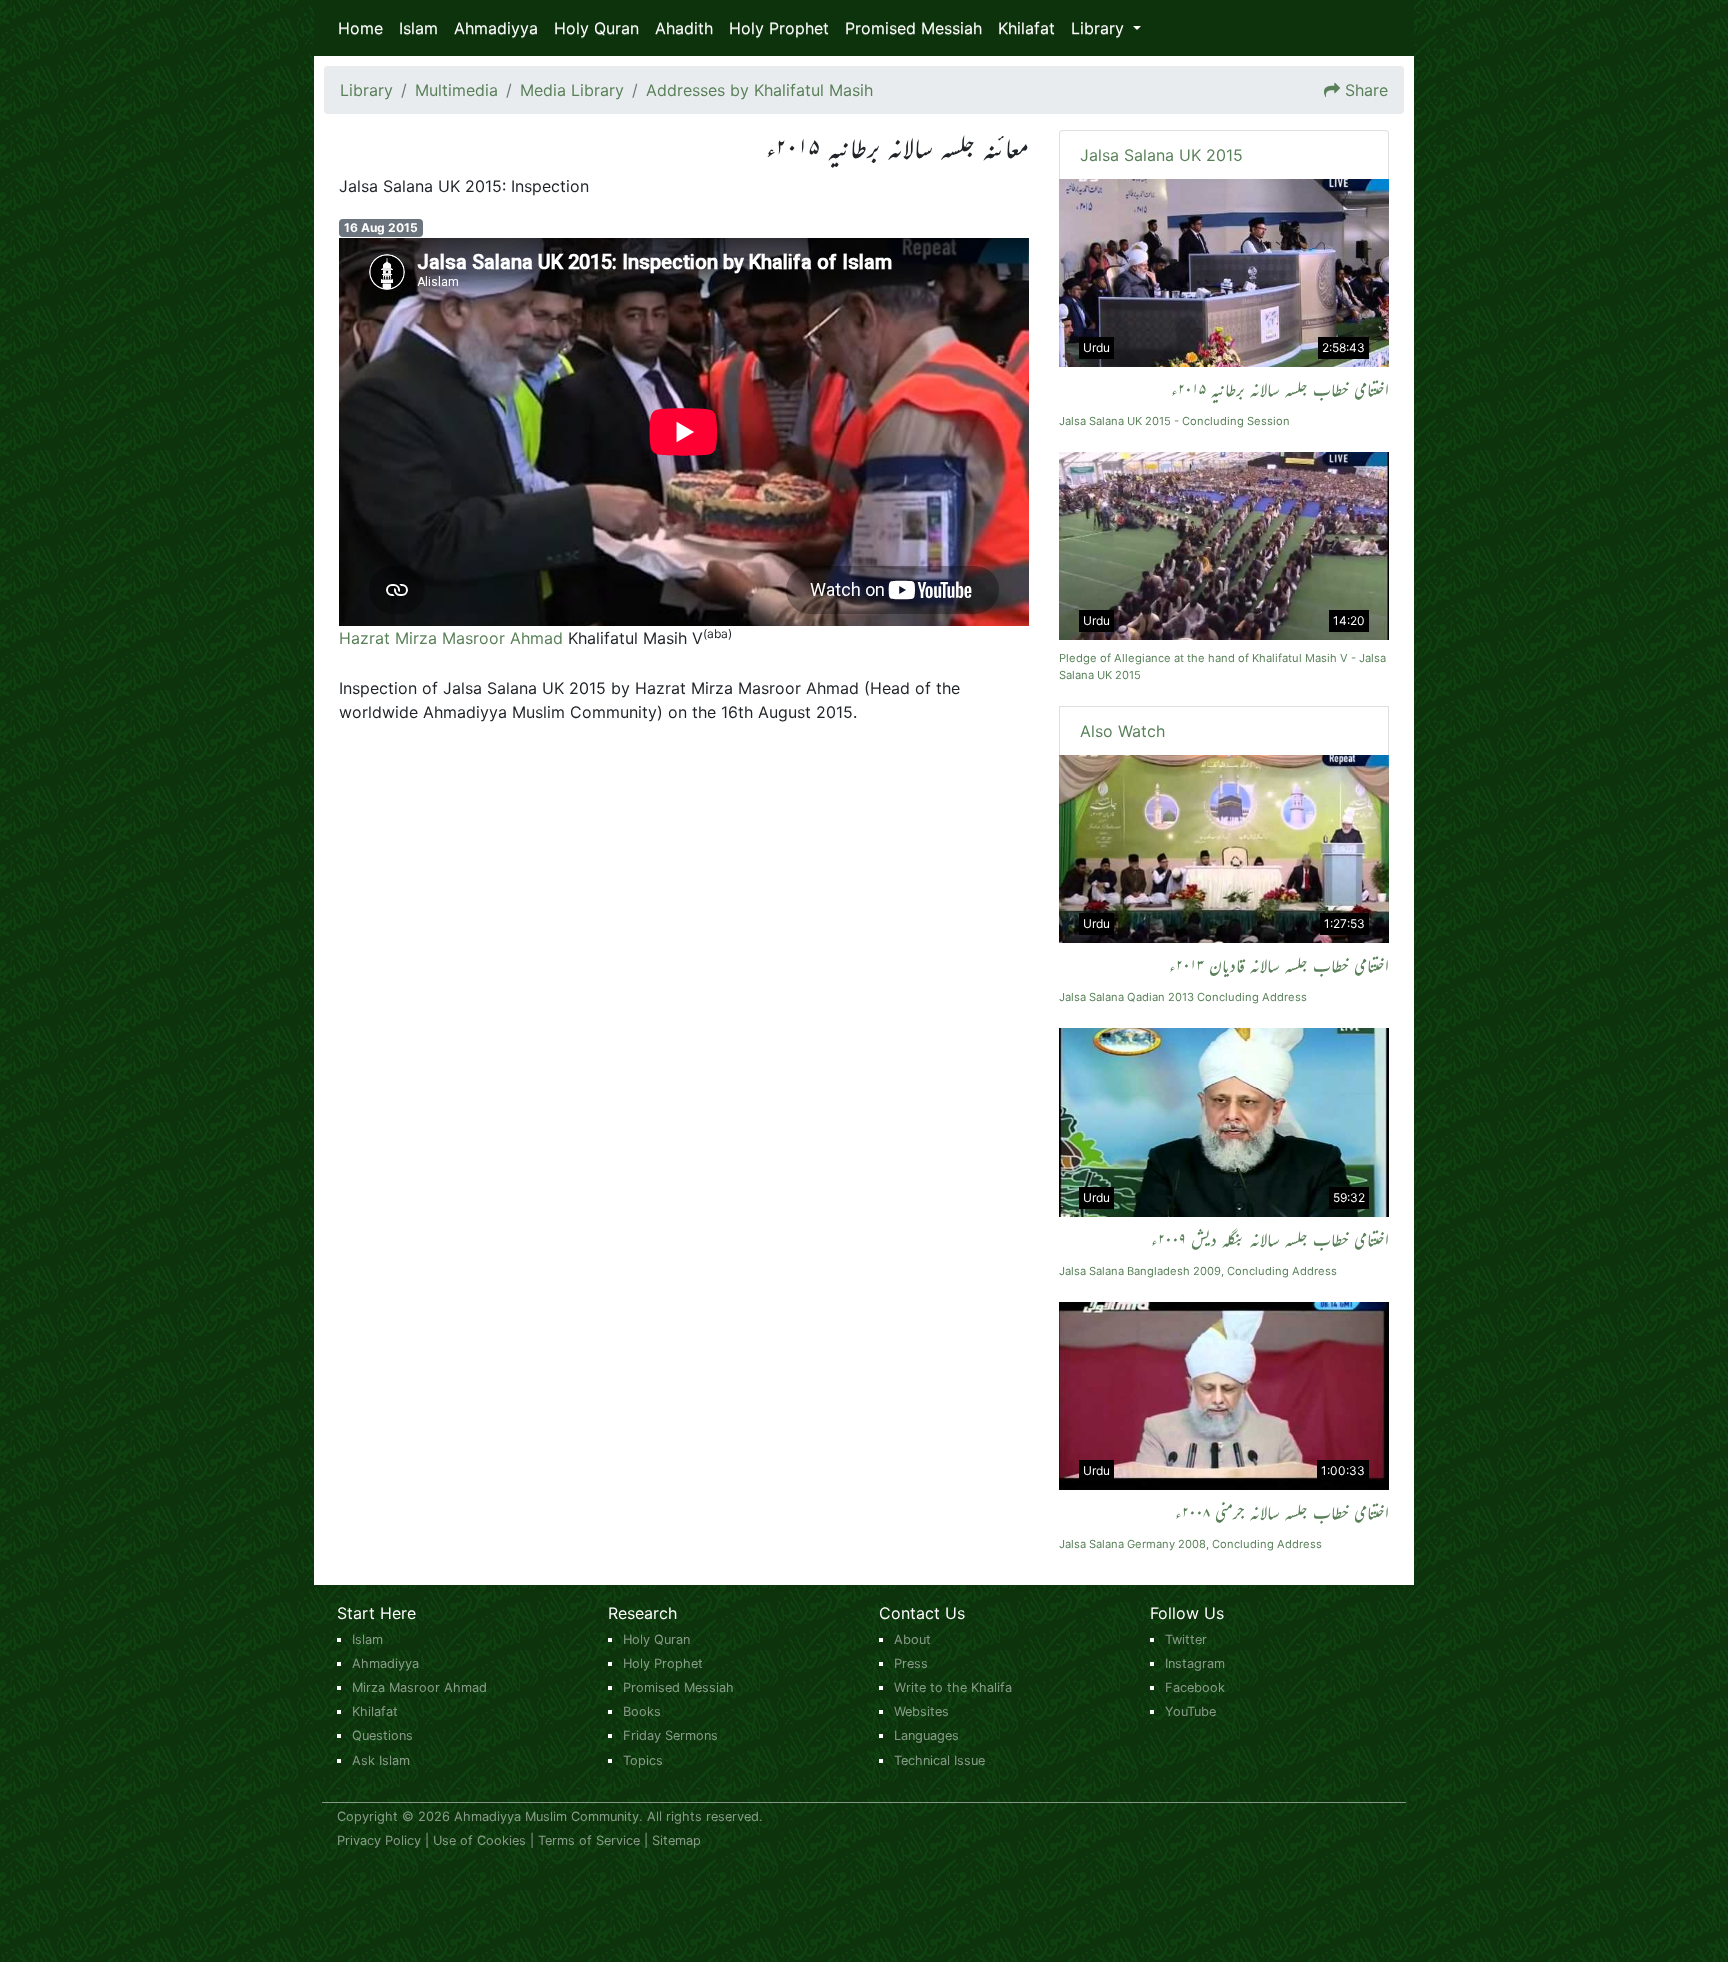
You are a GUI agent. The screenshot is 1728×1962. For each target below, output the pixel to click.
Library (366, 90)
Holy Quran (596, 28)
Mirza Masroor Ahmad (419, 1687)
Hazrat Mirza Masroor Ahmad (451, 638)
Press (911, 1663)
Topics (643, 1760)
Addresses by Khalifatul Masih (759, 90)
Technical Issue (939, 1760)
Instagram (1195, 1663)
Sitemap (676, 1840)
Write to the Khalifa (953, 1687)
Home (360, 28)
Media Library (572, 90)
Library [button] (1100, 28)
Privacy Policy (379, 1840)
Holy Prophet (779, 28)
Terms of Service (589, 1840)
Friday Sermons (670, 1735)
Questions (382, 1735)
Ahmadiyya (496, 28)
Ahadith (684, 28)
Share (1366, 90)
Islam (418, 28)
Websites (921, 1711)
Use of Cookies (479, 1840)
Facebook (1195, 1687)
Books (642, 1711)
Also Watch (1122, 731)
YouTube (1190, 1711)
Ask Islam (381, 1760)
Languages (926, 1735)
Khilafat (1026, 28)
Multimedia (456, 90)
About (912, 1639)
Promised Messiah (913, 28)
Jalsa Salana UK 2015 (1161, 155)
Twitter (1186, 1639)
